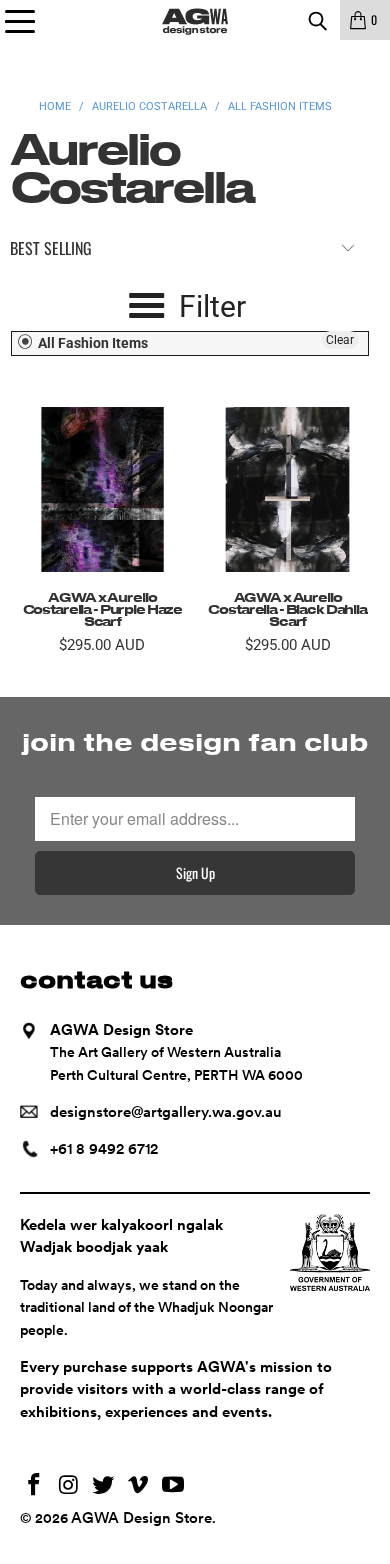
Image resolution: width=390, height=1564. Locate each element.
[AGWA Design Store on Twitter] (104, 1486)
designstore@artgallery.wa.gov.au (166, 1112)
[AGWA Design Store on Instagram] (69, 1486)
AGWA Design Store (141, 1518)
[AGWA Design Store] (195, 20)
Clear (340, 340)
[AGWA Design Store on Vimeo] (139, 1486)
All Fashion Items (91, 343)
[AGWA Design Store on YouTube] (174, 1486)
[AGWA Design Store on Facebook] (35, 1486)
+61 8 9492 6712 (104, 1149)
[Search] (317, 20)
